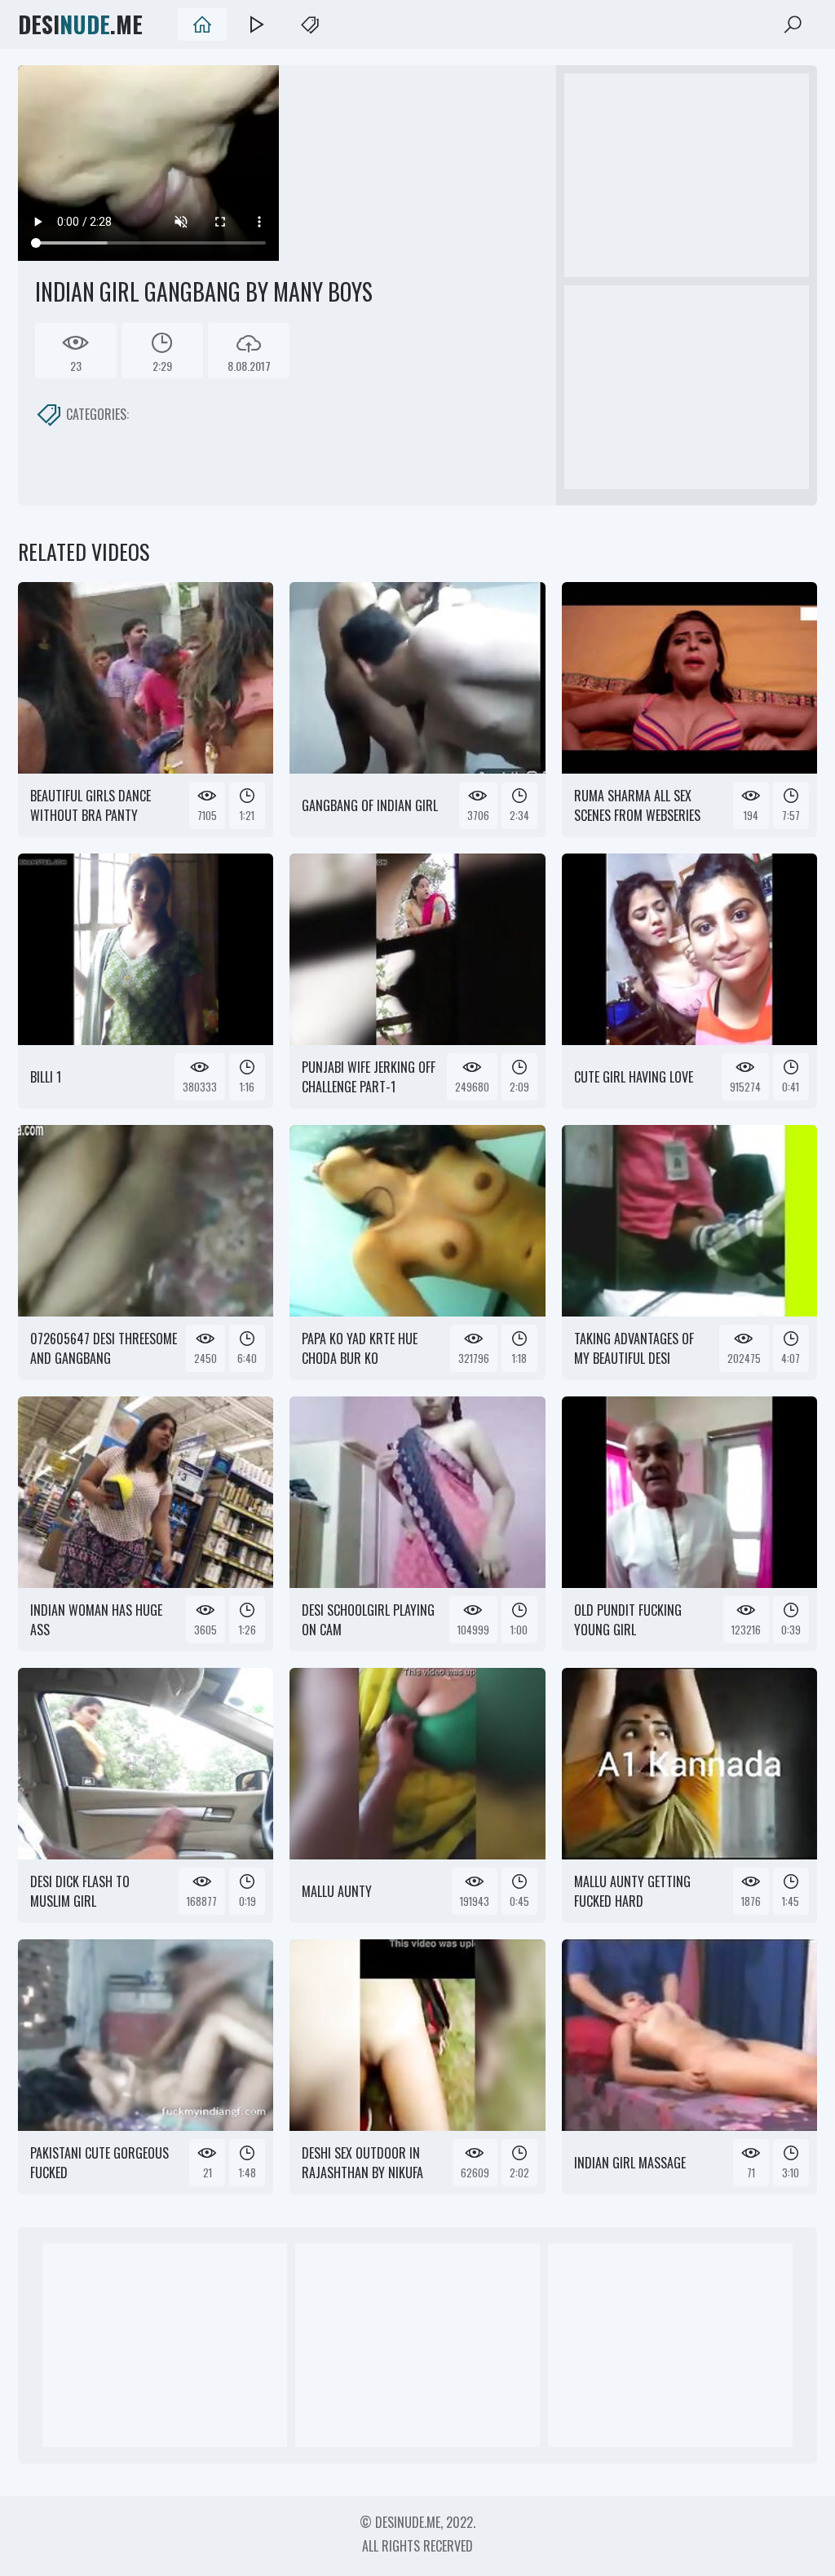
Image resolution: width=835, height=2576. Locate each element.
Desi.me (80, 24)
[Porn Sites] (310, 24)
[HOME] (202, 24)
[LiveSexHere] (256, 24)
